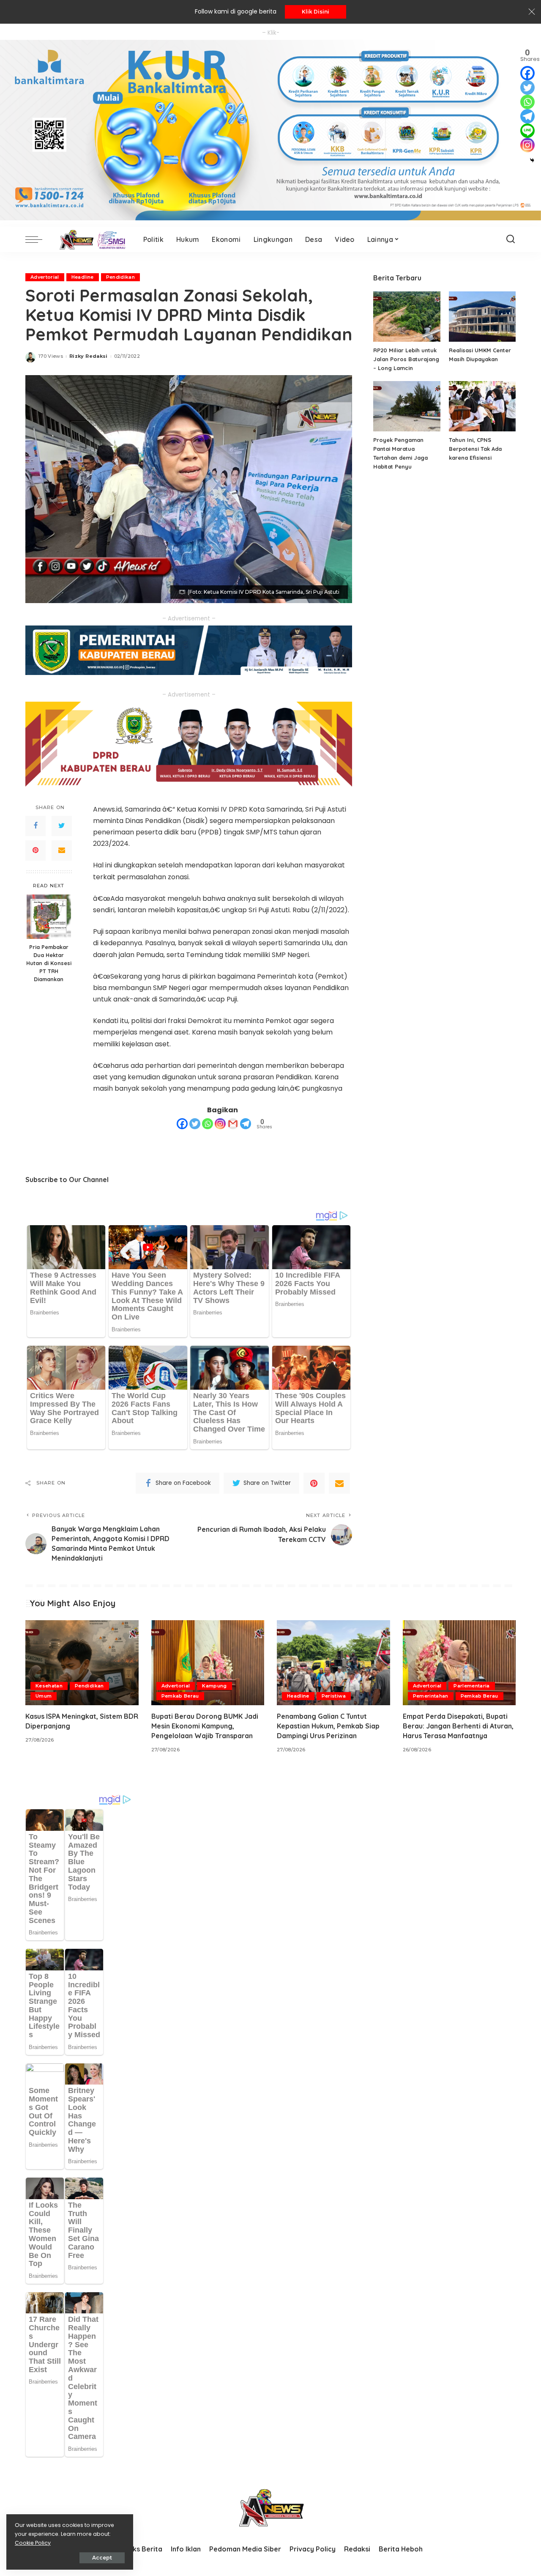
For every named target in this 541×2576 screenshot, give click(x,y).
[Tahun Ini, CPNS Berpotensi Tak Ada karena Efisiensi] (482, 406)
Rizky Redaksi (88, 356)
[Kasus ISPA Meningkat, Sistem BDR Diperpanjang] (82, 1663)
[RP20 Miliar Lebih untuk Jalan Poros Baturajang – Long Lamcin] (407, 317)
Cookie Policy (33, 2543)
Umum (44, 1696)
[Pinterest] (36, 850)
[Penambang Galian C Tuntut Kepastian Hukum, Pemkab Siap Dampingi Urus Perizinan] (333, 1663)
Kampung (214, 1686)
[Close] (532, 12)
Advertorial (45, 277)
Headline (83, 277)
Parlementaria (471, 1686)
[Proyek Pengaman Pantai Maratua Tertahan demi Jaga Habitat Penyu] (407, 406)
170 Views (51, 356)
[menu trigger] (38, 239)
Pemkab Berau (180, 1696)
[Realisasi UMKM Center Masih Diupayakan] (482, 317)
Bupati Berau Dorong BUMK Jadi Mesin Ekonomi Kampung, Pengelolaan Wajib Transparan (205, 1726)
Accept (102, 2558)
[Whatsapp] (208, 1124)
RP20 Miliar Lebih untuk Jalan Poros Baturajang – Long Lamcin (406, 359)
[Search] (511, 239)
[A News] (91, 239)
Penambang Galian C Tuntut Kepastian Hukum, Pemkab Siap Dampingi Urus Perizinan (328, 1726)
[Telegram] (246, 1124)
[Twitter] (62, 826)
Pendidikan (120, 277)
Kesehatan (49, 1686)
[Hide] (532, 160)
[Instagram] (220, 1124)
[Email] (62, 850)
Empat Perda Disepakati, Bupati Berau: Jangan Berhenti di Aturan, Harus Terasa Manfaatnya (458, 1726)
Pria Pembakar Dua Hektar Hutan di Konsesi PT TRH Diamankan (49, 963)
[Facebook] (36, 826)
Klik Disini (316, 12)
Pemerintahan (431, 1696)
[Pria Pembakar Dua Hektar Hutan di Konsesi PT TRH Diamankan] (49, 917)
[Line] (527, 131)
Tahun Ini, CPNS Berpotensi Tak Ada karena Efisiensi (475, 449)
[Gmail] (233, 1124)
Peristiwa (334, 1696)
